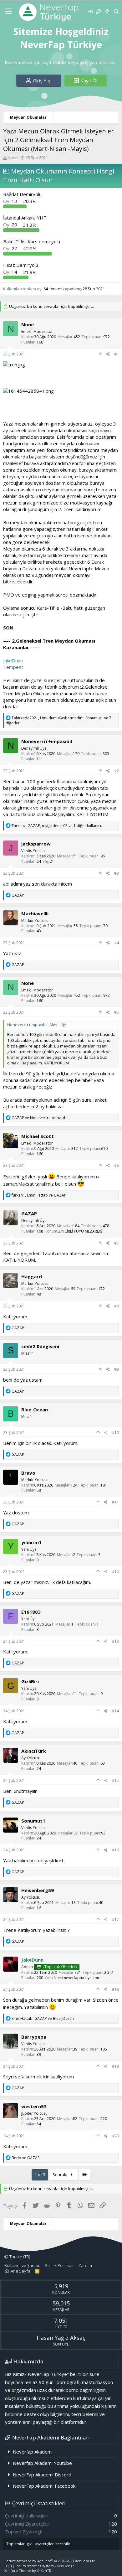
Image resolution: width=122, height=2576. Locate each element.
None (13, 158)
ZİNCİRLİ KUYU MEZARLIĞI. (81, 1231)
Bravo (28, 1473)
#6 (117, 1165)
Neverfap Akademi (33, 2452)
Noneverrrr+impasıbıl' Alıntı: (33, 1025)
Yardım (85, 2265)
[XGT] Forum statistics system (39, 2566)
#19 (115, 2066)
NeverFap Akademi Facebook (44, 2486)
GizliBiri (30, 1681)
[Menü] (9, 12)
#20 (115, 2136)
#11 (115, 1502)
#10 (115, 1433)
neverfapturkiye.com (82, 1978)
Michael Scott (38, 1136)
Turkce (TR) (19, 2257)
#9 (117, 1369)
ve (40, 1118)
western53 (34, 2106)
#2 (117, 771)
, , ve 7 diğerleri (58, 721)
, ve (39, 1195)
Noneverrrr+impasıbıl (47, 741)
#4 (117, 943)
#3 (117, 873)
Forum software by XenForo (50, 2561)
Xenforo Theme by (28, 2571)
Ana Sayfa (20, 2271)
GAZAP (29, 1213)
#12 (115, 1572)
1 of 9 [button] (40, 2175)
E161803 (31, 1612)
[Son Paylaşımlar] (107, 11)
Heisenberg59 (38, 1890)
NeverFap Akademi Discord (42, 2475)
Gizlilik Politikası (59, 2265)
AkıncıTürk (34, 1751)
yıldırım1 (31, 1542)
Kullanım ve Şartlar (22, 2265)
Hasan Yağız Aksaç (61, 2338)
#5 (117, 1012)
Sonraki (60, 2175)
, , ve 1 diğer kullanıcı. (57, 826)
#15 (115, 1780)
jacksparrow (36, 844)
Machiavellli (35, 913)
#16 (115, 1850)
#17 (115, 1919)
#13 (115, 1641)
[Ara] (116, 11)
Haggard (32, 1276)
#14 (115, 1711)
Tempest (13, 667)
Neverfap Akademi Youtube (42, 2463)
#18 (115, 1989)
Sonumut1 (33, 1821)
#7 (117, 1243)
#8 (117, 1306)
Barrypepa (34, 2037)
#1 (117, 354)
